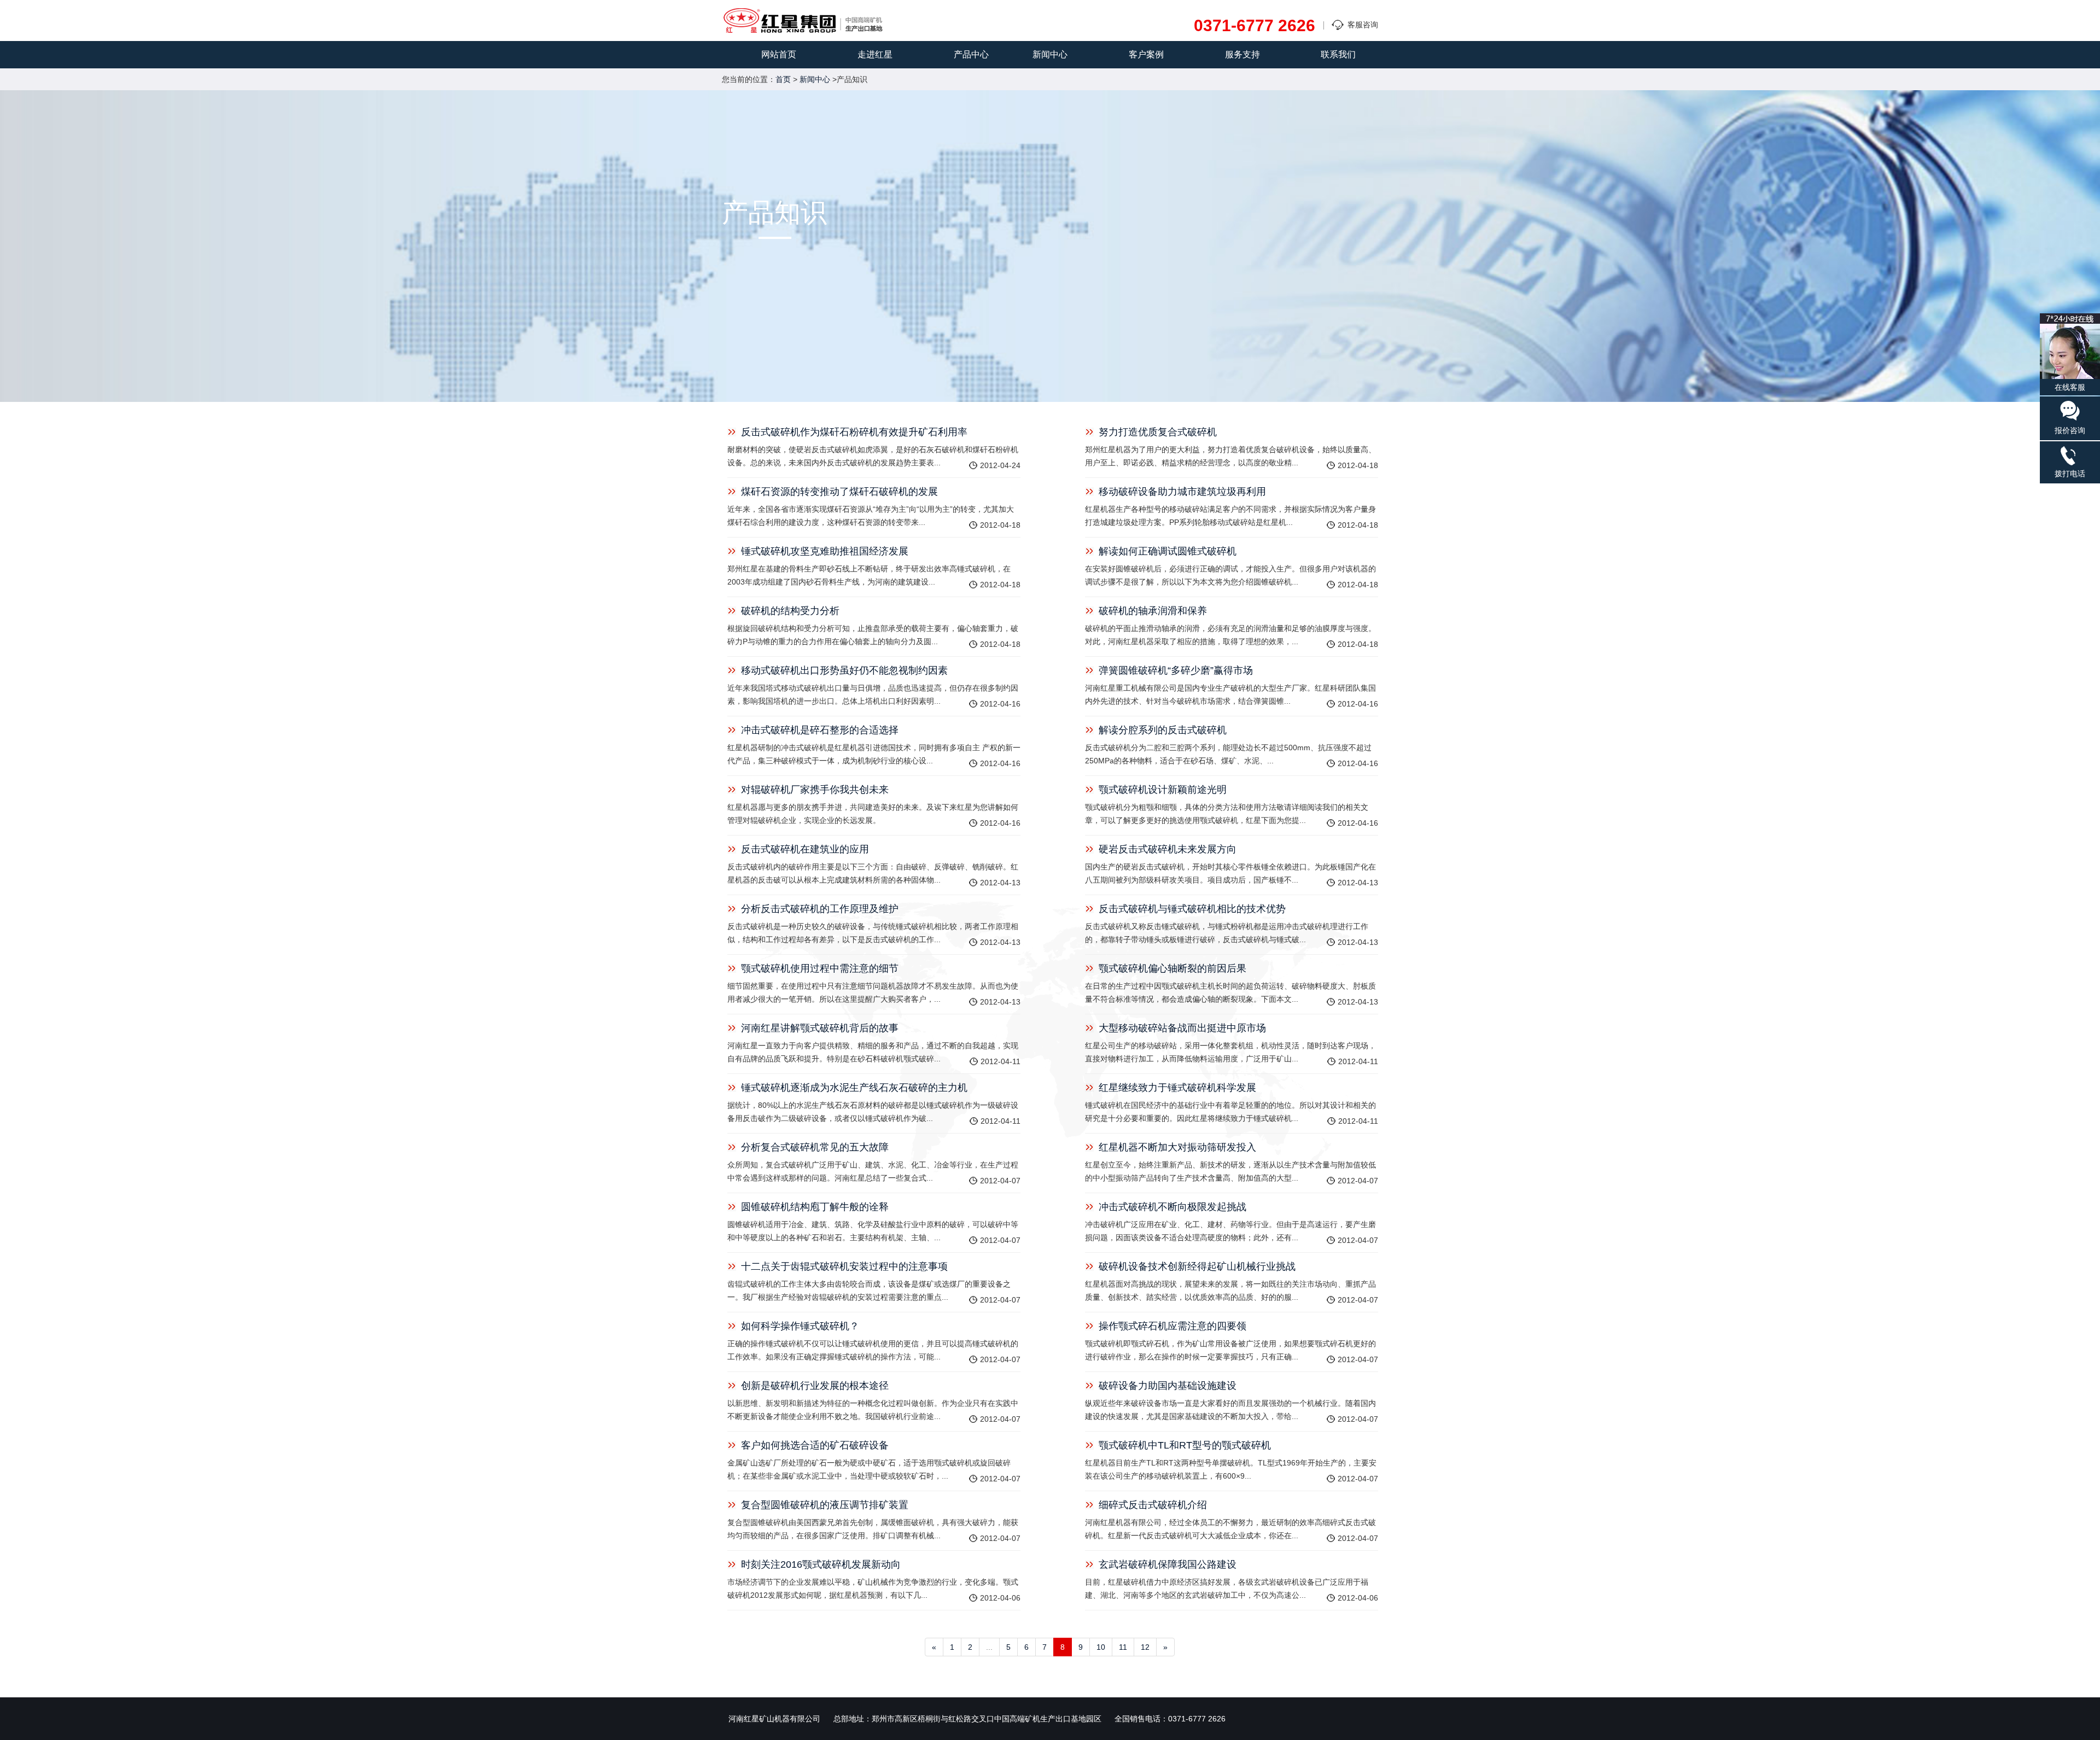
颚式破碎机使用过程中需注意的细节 (820, 968)
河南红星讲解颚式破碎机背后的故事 (820, 1028)
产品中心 (971, 54)
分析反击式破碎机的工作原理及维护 (820, 909)
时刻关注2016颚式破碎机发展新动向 (821, 1564)
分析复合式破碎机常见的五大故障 (815, 1147)
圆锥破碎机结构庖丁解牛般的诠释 (815, 1207)
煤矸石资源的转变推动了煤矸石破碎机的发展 (839, 492)
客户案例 (1146, 54)
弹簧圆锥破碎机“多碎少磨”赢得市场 (1176, 670)
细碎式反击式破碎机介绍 (1153, 1505)
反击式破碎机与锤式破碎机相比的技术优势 (1192, 909)
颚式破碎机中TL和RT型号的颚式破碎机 (1185, 1445)
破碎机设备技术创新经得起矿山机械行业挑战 (1197, 1266)
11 (1123, 1647)
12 (1145, 1647)
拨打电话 (2070, 474)
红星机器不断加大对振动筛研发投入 (1177, 1147)
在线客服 (2070, 387)
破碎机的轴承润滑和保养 (1153, 611)
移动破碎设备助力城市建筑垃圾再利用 (1182, 492)
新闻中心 (1050, 54)
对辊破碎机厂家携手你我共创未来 (815, 790)
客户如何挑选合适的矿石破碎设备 (815, 1445)
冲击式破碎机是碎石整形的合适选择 (820, 730)
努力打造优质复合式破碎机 (1158, 432)
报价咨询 (2070, 430)
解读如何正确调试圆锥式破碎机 (1168, 551)
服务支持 (1242, 54)
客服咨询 (1363, 25)
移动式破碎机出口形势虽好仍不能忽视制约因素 (844, 670)
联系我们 (1338, 54)
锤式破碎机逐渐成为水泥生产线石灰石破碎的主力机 (854, 1088)
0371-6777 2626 (1255, 26)
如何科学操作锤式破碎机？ (800, 1326)
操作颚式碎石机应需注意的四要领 (1172, 1326)
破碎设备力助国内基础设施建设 (1168, 1386)
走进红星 (875, 54)
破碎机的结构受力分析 (790, 611)
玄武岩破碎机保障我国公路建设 (1168, 1564)
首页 (783, 79)
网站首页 (779, 54)
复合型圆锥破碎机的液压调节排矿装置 (825, 1505)
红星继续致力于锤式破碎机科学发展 (1177, 1088)
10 (1101, 1647)
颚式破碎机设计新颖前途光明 (1163, 790)
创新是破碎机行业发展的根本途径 (815, 1386)
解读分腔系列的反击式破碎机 (1163, 730)
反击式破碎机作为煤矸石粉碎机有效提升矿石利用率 (854, 432)
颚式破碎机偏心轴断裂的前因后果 (1172, 968)
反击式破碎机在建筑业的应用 (805, 849)
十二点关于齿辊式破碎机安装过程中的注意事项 (844, 1266)
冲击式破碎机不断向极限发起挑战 (1172, 1207)
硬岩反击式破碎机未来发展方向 (1168, 849)
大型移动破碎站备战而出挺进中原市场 (1182, 1028)
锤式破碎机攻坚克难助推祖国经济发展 (825, 551)
